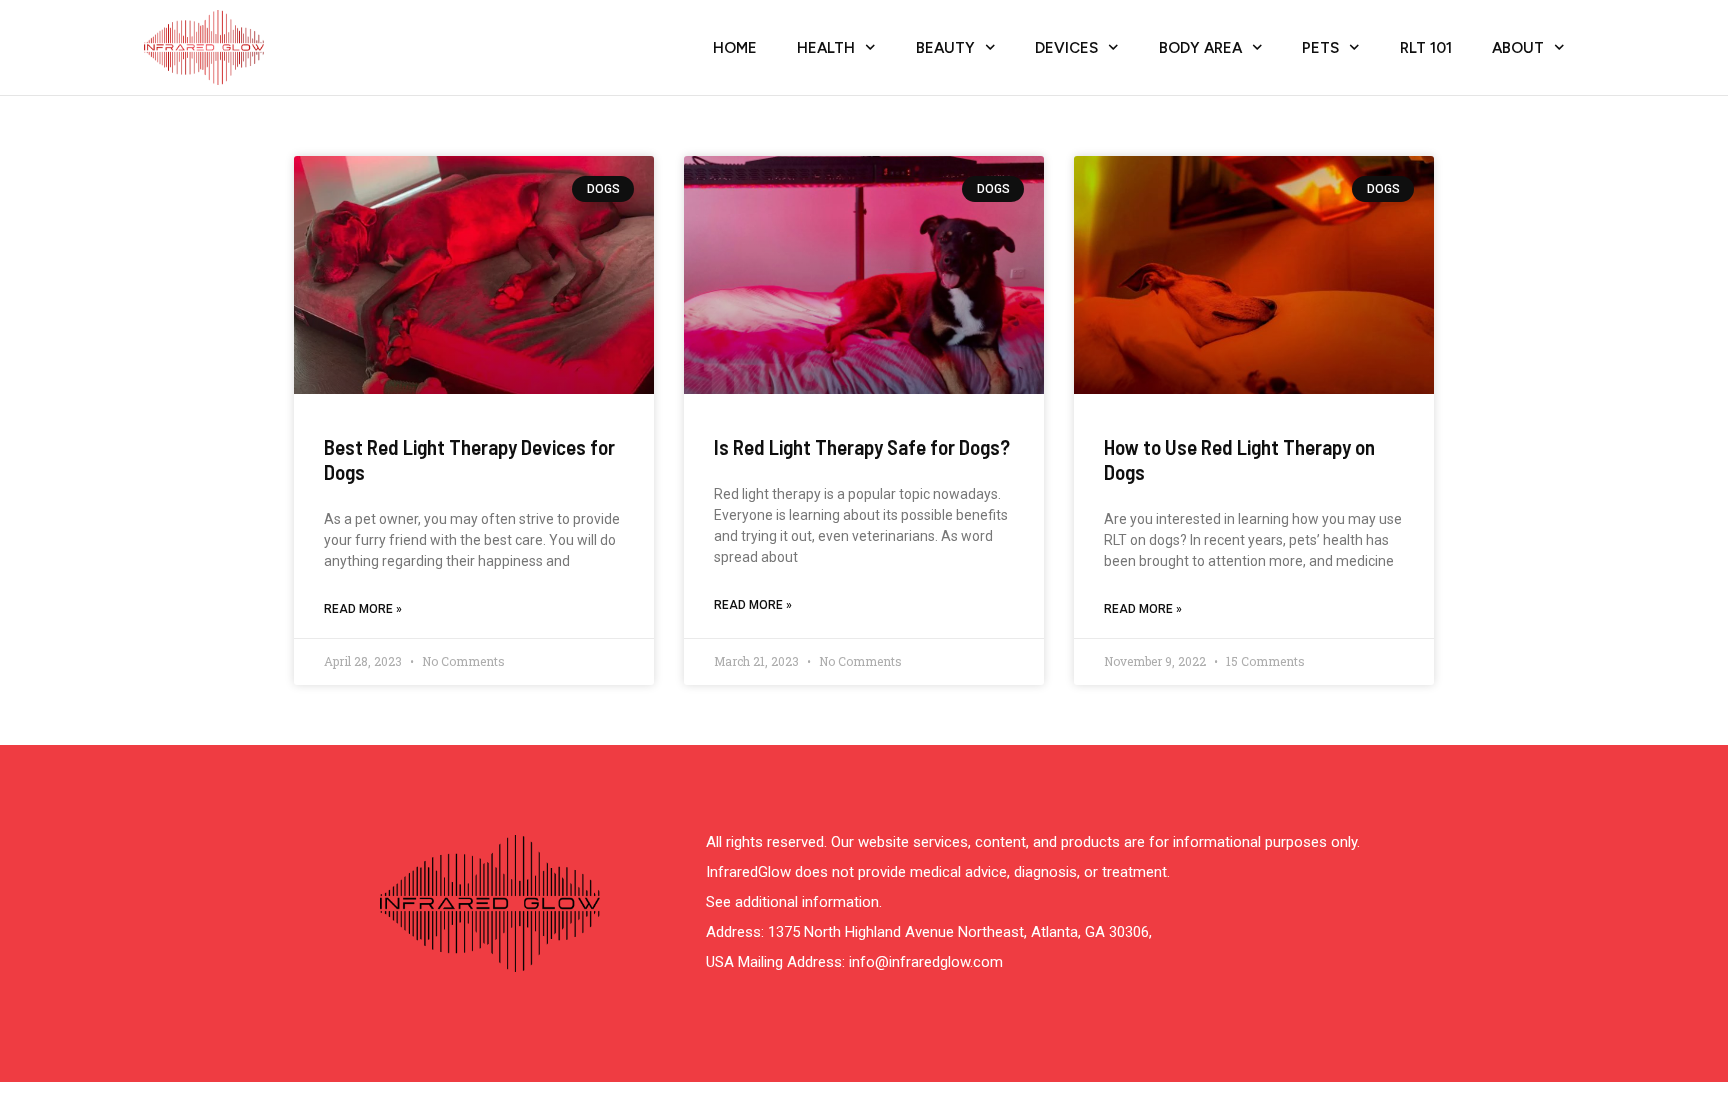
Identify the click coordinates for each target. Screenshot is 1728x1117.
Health (826, 48)
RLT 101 (1426, 48)
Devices (1066, 48)
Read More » (363, 609)
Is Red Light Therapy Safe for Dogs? (862, 446)
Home (735, 48)
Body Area (1200, 48)
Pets (1320, 48)
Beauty (945, 48)
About (1518, 48)
